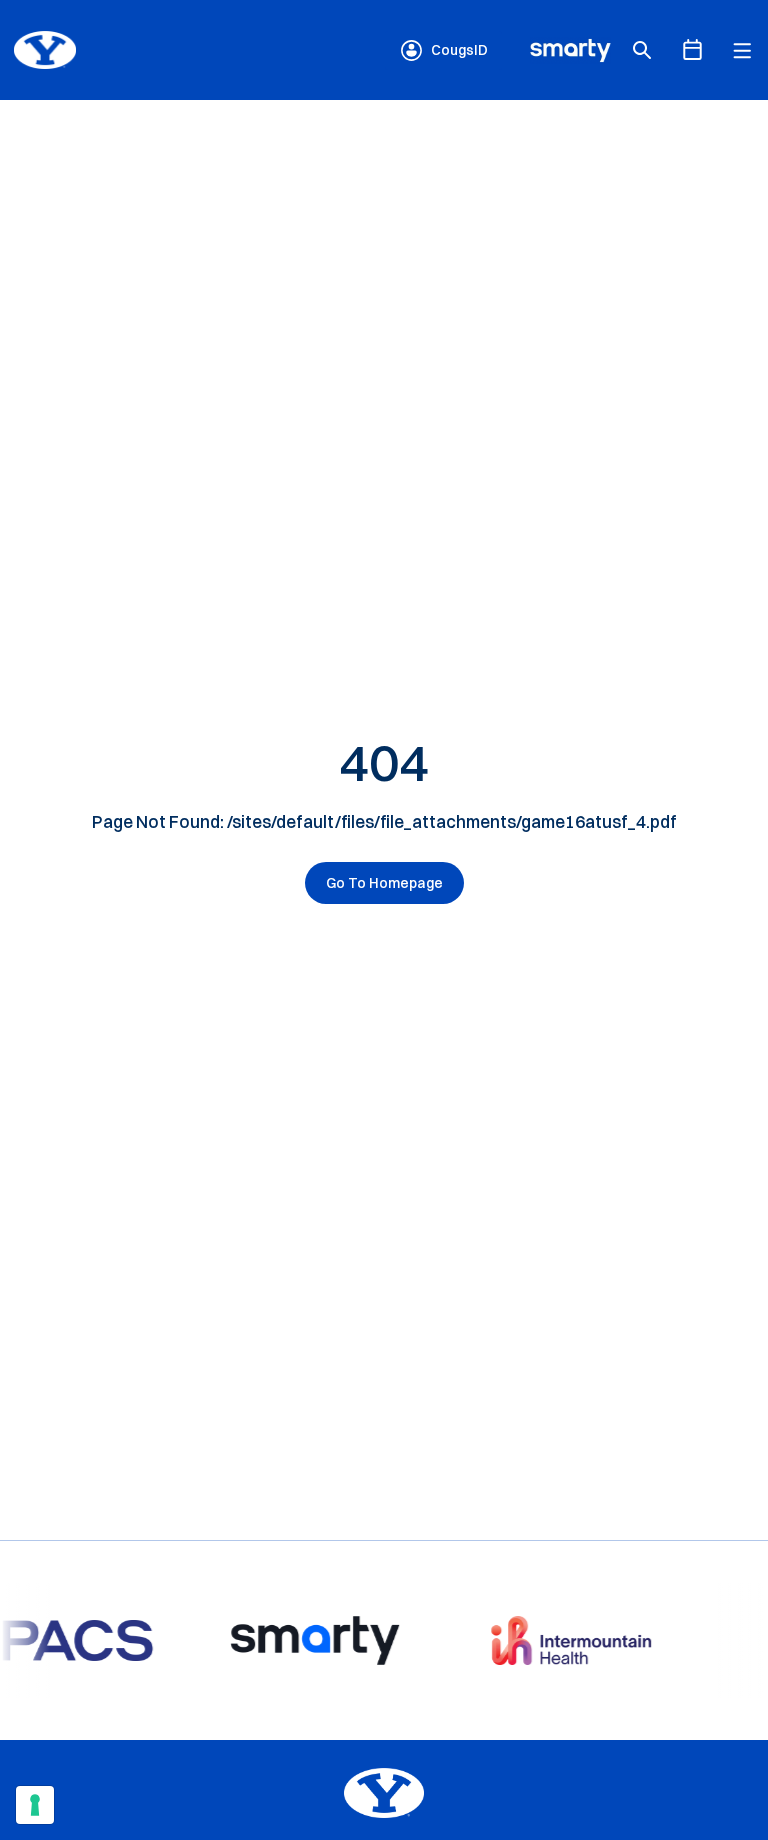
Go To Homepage (384, 883)
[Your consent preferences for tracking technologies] (35, 1805)
